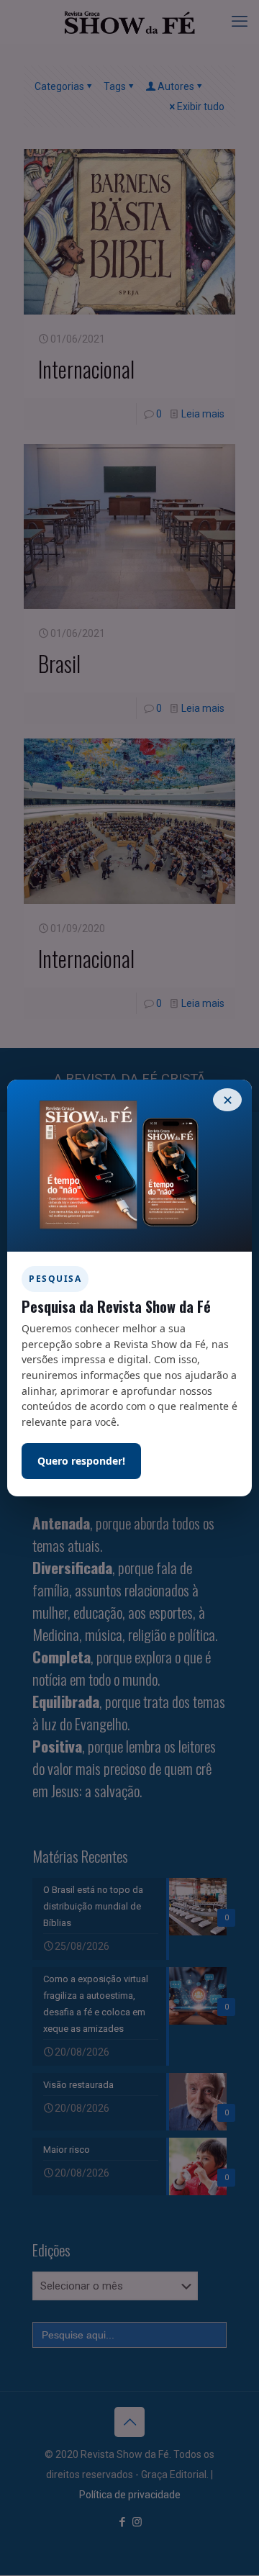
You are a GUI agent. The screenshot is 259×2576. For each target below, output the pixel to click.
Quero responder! (81, 1461)
